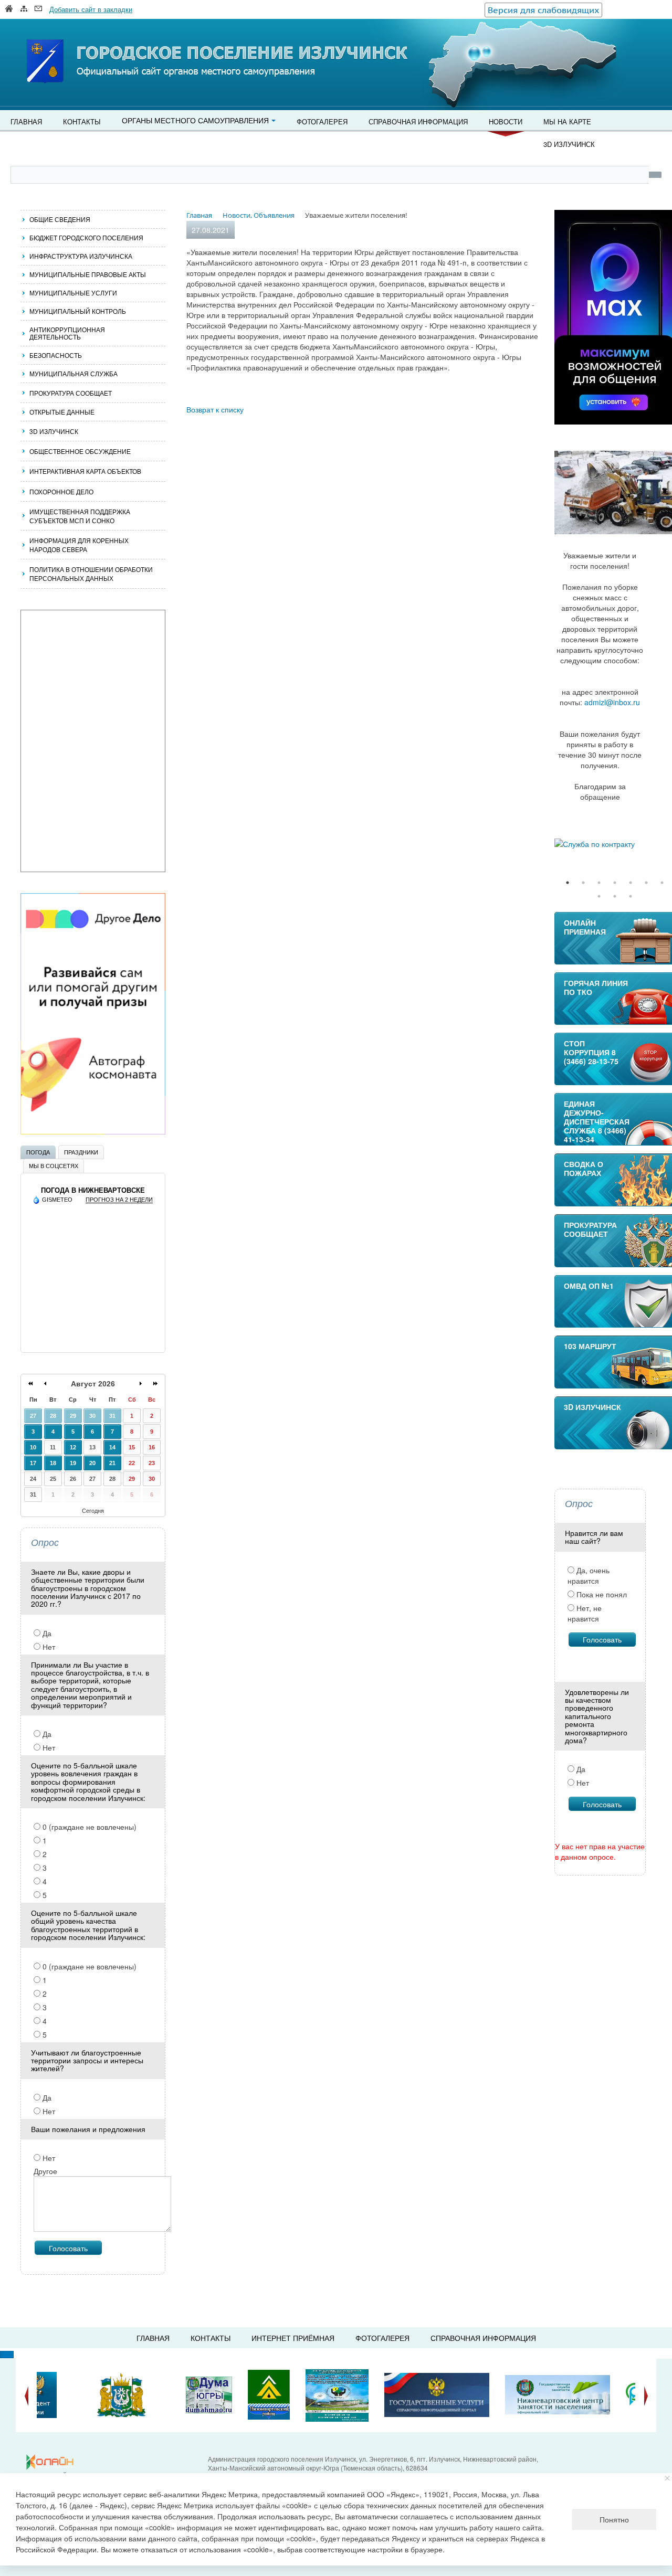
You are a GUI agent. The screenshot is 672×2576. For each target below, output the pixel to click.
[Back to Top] (7, 2355)
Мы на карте (567, 121)
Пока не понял (601, 1594)
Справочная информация (418, 121)
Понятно (614, 2519)
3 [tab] (599, 883)
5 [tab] (631, 883)
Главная (26, 121)
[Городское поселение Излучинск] (68, 40)
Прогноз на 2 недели (119, 1200)
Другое (45, 2171)
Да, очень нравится (589, 1575)
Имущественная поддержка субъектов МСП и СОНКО (80, 516)
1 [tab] (568, 883)
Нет (48, 1647)
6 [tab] (646, 883)
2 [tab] (583, 883)
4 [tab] (615, 883)
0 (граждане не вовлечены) (88, 1827)
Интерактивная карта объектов (85, 471)
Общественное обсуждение (80, 451)
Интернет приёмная (293, 2338)
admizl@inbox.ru (612, 702)
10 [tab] (631, 896)
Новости (506, 121)
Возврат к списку (215, 409)
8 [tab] (599, 896)
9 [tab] (615, 896)
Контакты (82, 121)
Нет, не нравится (585, 1613)
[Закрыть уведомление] (668, 2478)
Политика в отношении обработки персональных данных (91, 574)
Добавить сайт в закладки (91, 9)
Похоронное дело (61, 491)
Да (46, 1633)
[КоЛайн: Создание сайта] (52, 2462)
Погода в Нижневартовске (93, 1190)
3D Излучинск (569, 144)
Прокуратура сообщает (71, 393)
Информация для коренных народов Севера (79, 545)
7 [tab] (662, 883)
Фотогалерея (322, 121)
